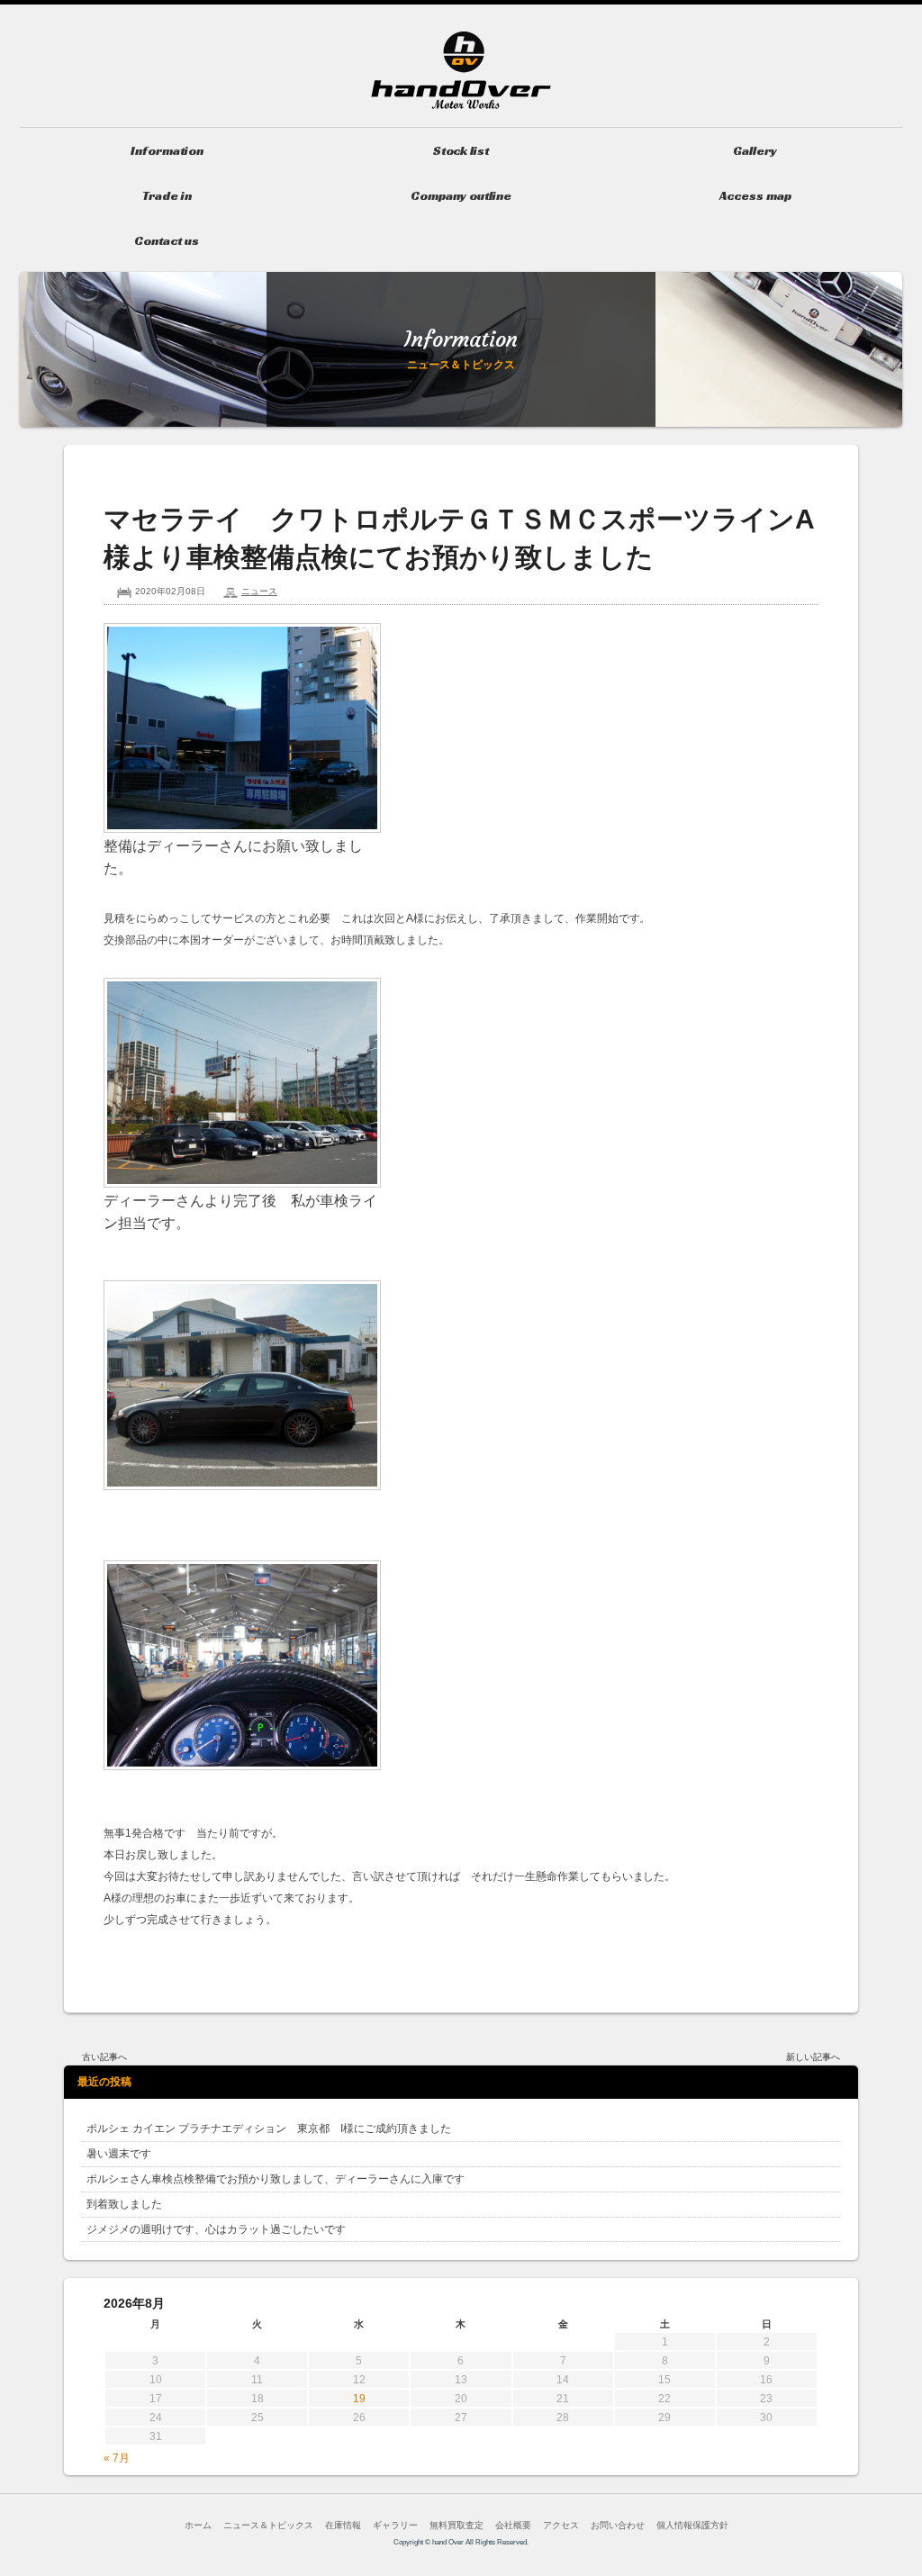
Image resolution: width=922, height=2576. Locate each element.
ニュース (259, 591)
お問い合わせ (618, 2525)
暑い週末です (119, 2154)
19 (359, 2399)
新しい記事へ (813, 2057)
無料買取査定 (456, 2525)
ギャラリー (395, 2525)
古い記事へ (104, 2057)
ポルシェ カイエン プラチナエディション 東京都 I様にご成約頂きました (269, 2129)
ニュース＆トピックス (268, 2525)
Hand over (461, 70)
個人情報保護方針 (692, 2525)
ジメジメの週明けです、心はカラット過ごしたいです (216, 2229)
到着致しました (124, 2204)
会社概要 (513, 2525)
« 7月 (117, 2458)
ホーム (198, 2525)
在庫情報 (343, 2525)
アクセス (561, 2525)
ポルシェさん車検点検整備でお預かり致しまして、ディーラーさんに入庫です (276, 2179)
